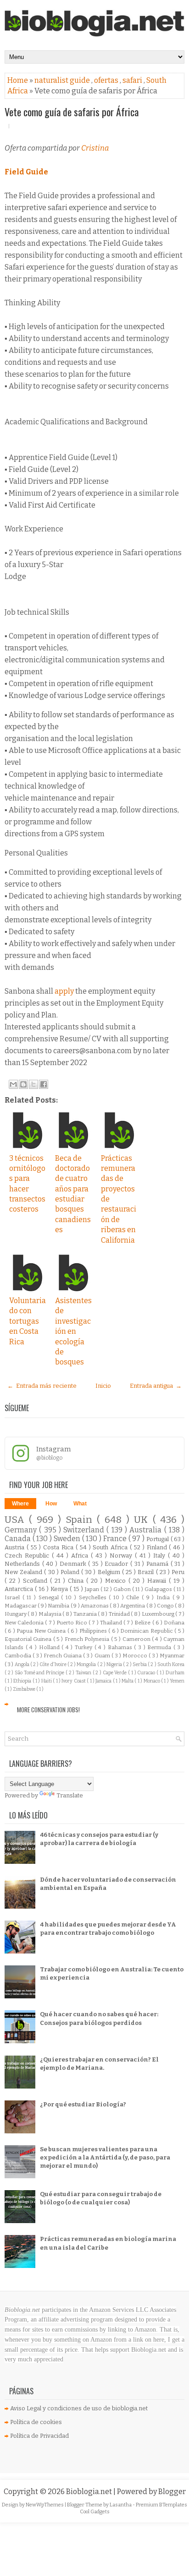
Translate (70, 1795)
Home (18, 80)
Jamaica (104, 1681)
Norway (122, 1556)
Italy (161, 1556)
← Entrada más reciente (42, 1386)
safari (133, 80)
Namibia (59, 1606)
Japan (93, 1589)
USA (17, 1520)
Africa (81, 1556)
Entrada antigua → (156, 1386)
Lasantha (121, 2505)
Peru (178, 1572)
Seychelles (94, 1597)
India (164, 1597)
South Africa (111, 1547)
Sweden (68, 1539)
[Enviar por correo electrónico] (13, 1084)
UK (143, 1520)
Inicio (103, 1386)
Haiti (47, 1681)
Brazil (147, 1572)
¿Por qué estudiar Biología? (83, 2104)
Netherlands (23, 1564)
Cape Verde (115, 1673)
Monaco (152, 1681)
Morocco (136, 1656)
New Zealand (24, 1572)
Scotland (36, 1581)
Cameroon (137, 1639)
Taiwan (84, 1673)
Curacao (147, 1673)
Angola (22, 1664)
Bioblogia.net (90, 2492)
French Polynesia (88, 1639)
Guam (103, 1656)
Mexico (117, 1581)
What (80, 1504)
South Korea (171, 1664)
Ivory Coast (74, 1681)
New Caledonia (25, 1623)
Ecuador (117, 1564)
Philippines (94, 1631)
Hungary (16, 1614)
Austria (16, 1547)
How (51, 1504)
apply (65, 991)
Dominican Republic (147, 1631)
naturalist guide (63, 80)
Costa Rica (59, 1547)
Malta (128, 1681)
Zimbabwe (25, 1689)
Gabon (123, 1589)
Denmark (74, 1564)
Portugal (158, 1539)
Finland (158, 1547)
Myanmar (172, 1656)
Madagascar (21, 1606)
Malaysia (50, 1614)
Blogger (172, 2492)
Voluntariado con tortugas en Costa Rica (28, 1321)
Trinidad (120, 1614)
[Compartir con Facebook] (44, 1084)
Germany (22, 1530)
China (77, 1581)
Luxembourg (158, 1614)
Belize (143, 1623)
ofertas (107, 80)
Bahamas (121, 1647)
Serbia (140, 1664)
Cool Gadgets (95, 2512)
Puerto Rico (72, 1623)
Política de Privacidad (39, 2436)
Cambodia (19, 1656)
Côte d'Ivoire (53, 1664)
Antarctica (20, 1589)
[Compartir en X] (33, 1084)
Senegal (50, 1597)
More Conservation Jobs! (48, 1710)
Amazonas (95, 1606)
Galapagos (159, 1589)
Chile (134, 1597)
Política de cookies (36, 2422)
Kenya (60, 1589)
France (116, 1539)
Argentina (133, 1606)
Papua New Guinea (42, 1631)
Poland (71, 1572)
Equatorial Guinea (29, 1639)
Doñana (174, 1623)
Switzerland (85, 1530)
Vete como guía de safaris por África (72, 112)
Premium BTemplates (161, 2505)
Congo (166, 1606)
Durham (175, 1673)
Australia (147, 1530)
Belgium (110, 1572)
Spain (81, 1520)
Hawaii (158, 1581)
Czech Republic (28, 1556)
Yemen (177, 1681)
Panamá (158, 1564)
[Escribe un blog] (23, 1084)
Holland (50, 1647)
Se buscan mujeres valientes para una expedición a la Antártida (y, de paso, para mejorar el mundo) (105, 2157)
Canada (19, 1539)
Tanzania (86, 1614)
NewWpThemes (45, 2505)
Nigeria (115, 1664)
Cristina (95, 148)
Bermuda (160, 1647)
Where (20, 1504)
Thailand (112, 1623)
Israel (14, 1597)
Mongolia (87, 1664)
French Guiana (63, 1656)
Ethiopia (23, 1681)
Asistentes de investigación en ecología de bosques (73, 1331)
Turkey (85, 1647)
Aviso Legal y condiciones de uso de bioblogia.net (79, 2408)
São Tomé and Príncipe (40, 1673)
